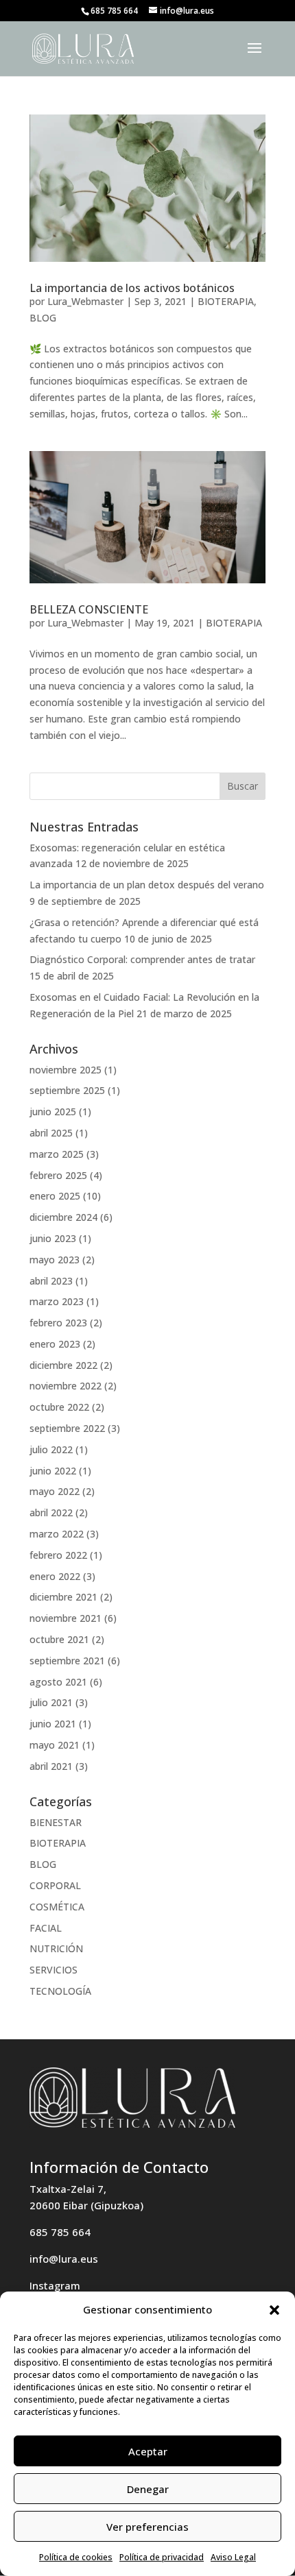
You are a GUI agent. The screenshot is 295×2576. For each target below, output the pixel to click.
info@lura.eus (64, 2259)
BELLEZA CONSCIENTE (89, 609)
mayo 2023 (55, 1260)
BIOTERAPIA (226, 301)
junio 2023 (53, 1238)
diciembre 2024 (63, 1217)
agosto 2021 (58, 1682)
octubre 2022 (59, 1407)
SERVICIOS (54, 1970)
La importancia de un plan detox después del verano (147, 885)
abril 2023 (51, 1281)
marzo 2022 (57, 1534)
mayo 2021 (55, 1745)
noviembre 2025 (66, 1070)
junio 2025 (53, 1111)
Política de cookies (76, 2557)
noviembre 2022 (66, 1386)
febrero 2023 (58, 1323)
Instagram (55, 2285)
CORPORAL (55, 1885)
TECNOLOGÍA (60, 1991)
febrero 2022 (58, 1555)
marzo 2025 (57, 1154)
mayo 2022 (55, 1491)
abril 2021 (51, 1766)
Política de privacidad (162, 2557)
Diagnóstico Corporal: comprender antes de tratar (142, 959)
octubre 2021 (59, 1639)
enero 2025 (55, 1196)
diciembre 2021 (63, 1597)
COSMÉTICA (57, 1907)
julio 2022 (51, 1449)
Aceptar (148, 2451)
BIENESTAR (56, 1822)
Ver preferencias (147, 2527)
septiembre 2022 (67, 1428)
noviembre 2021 (66, 1618)
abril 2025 (51, 1133)
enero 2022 (55, 1576)
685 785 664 (60, 2232)
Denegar (148, 2489)
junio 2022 (53, 1471)
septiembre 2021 (67, 1661)
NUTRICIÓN (56, 1948)
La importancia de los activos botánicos (132, 288)
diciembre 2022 (63, 1365)
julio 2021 (51, 1702)
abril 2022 (51, 1512)
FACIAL (46, 1928)
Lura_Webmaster (85, 301)
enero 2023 (55, 1344)
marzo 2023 (57, 1301)
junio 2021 (53, 1724)
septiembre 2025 (67, 1090)
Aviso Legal (233, 2557)
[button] (274, 2310)
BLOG (43, 318)
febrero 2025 (58, 1175)
